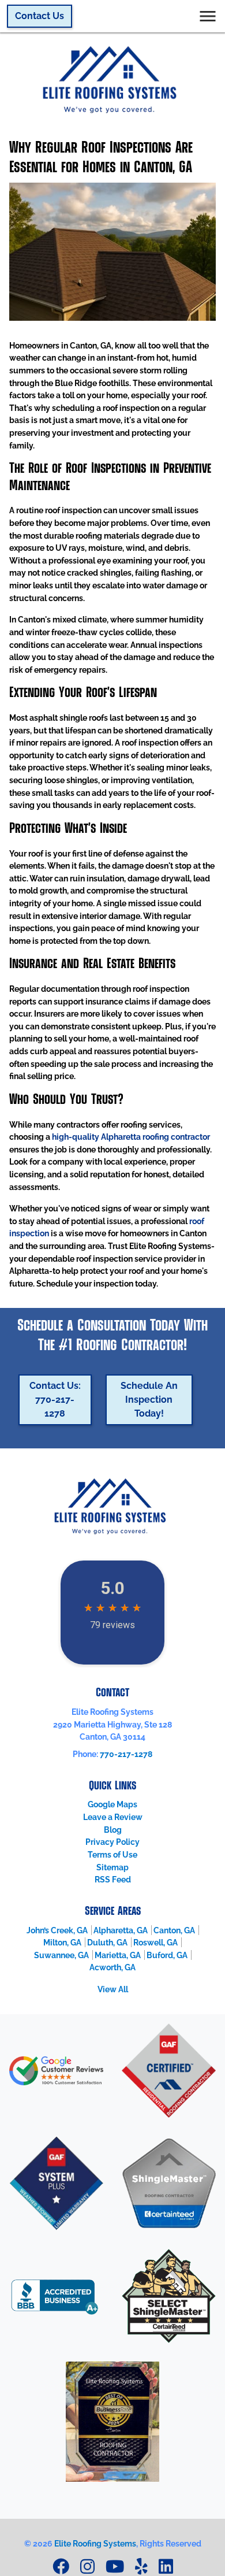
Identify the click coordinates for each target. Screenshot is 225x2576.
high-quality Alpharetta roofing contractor (131, 1137)
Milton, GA (62, 1942)
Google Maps (112, 1804)
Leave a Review (113, 1817)
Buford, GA (167, 1955)
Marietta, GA (118, 1955)
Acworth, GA (112, 1967)
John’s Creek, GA (57, 1930)
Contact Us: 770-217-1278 (55, 1400)
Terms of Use (112, 1854)
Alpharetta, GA (121, 1930)
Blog (113, 1830)
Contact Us (40, 16)
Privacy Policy (112, 1842)
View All (113, 1989)
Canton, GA (174, 1930)
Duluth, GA (107, 1942)
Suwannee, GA (61, 1955)
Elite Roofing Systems (95, 2543)
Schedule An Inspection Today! (149, 1400)
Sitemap (112, 1867)
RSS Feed (113, 1879)
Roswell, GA (155, 1942)
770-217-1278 (126, 1754)
